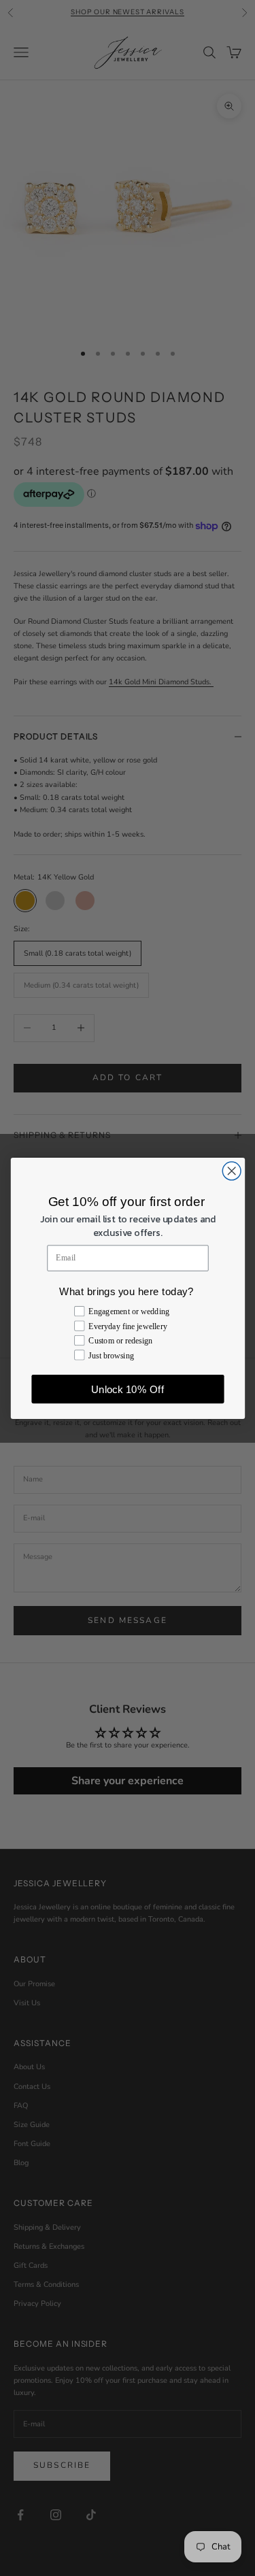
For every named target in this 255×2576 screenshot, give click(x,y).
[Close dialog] (232, 1171)
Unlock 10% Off (128, 1389)
